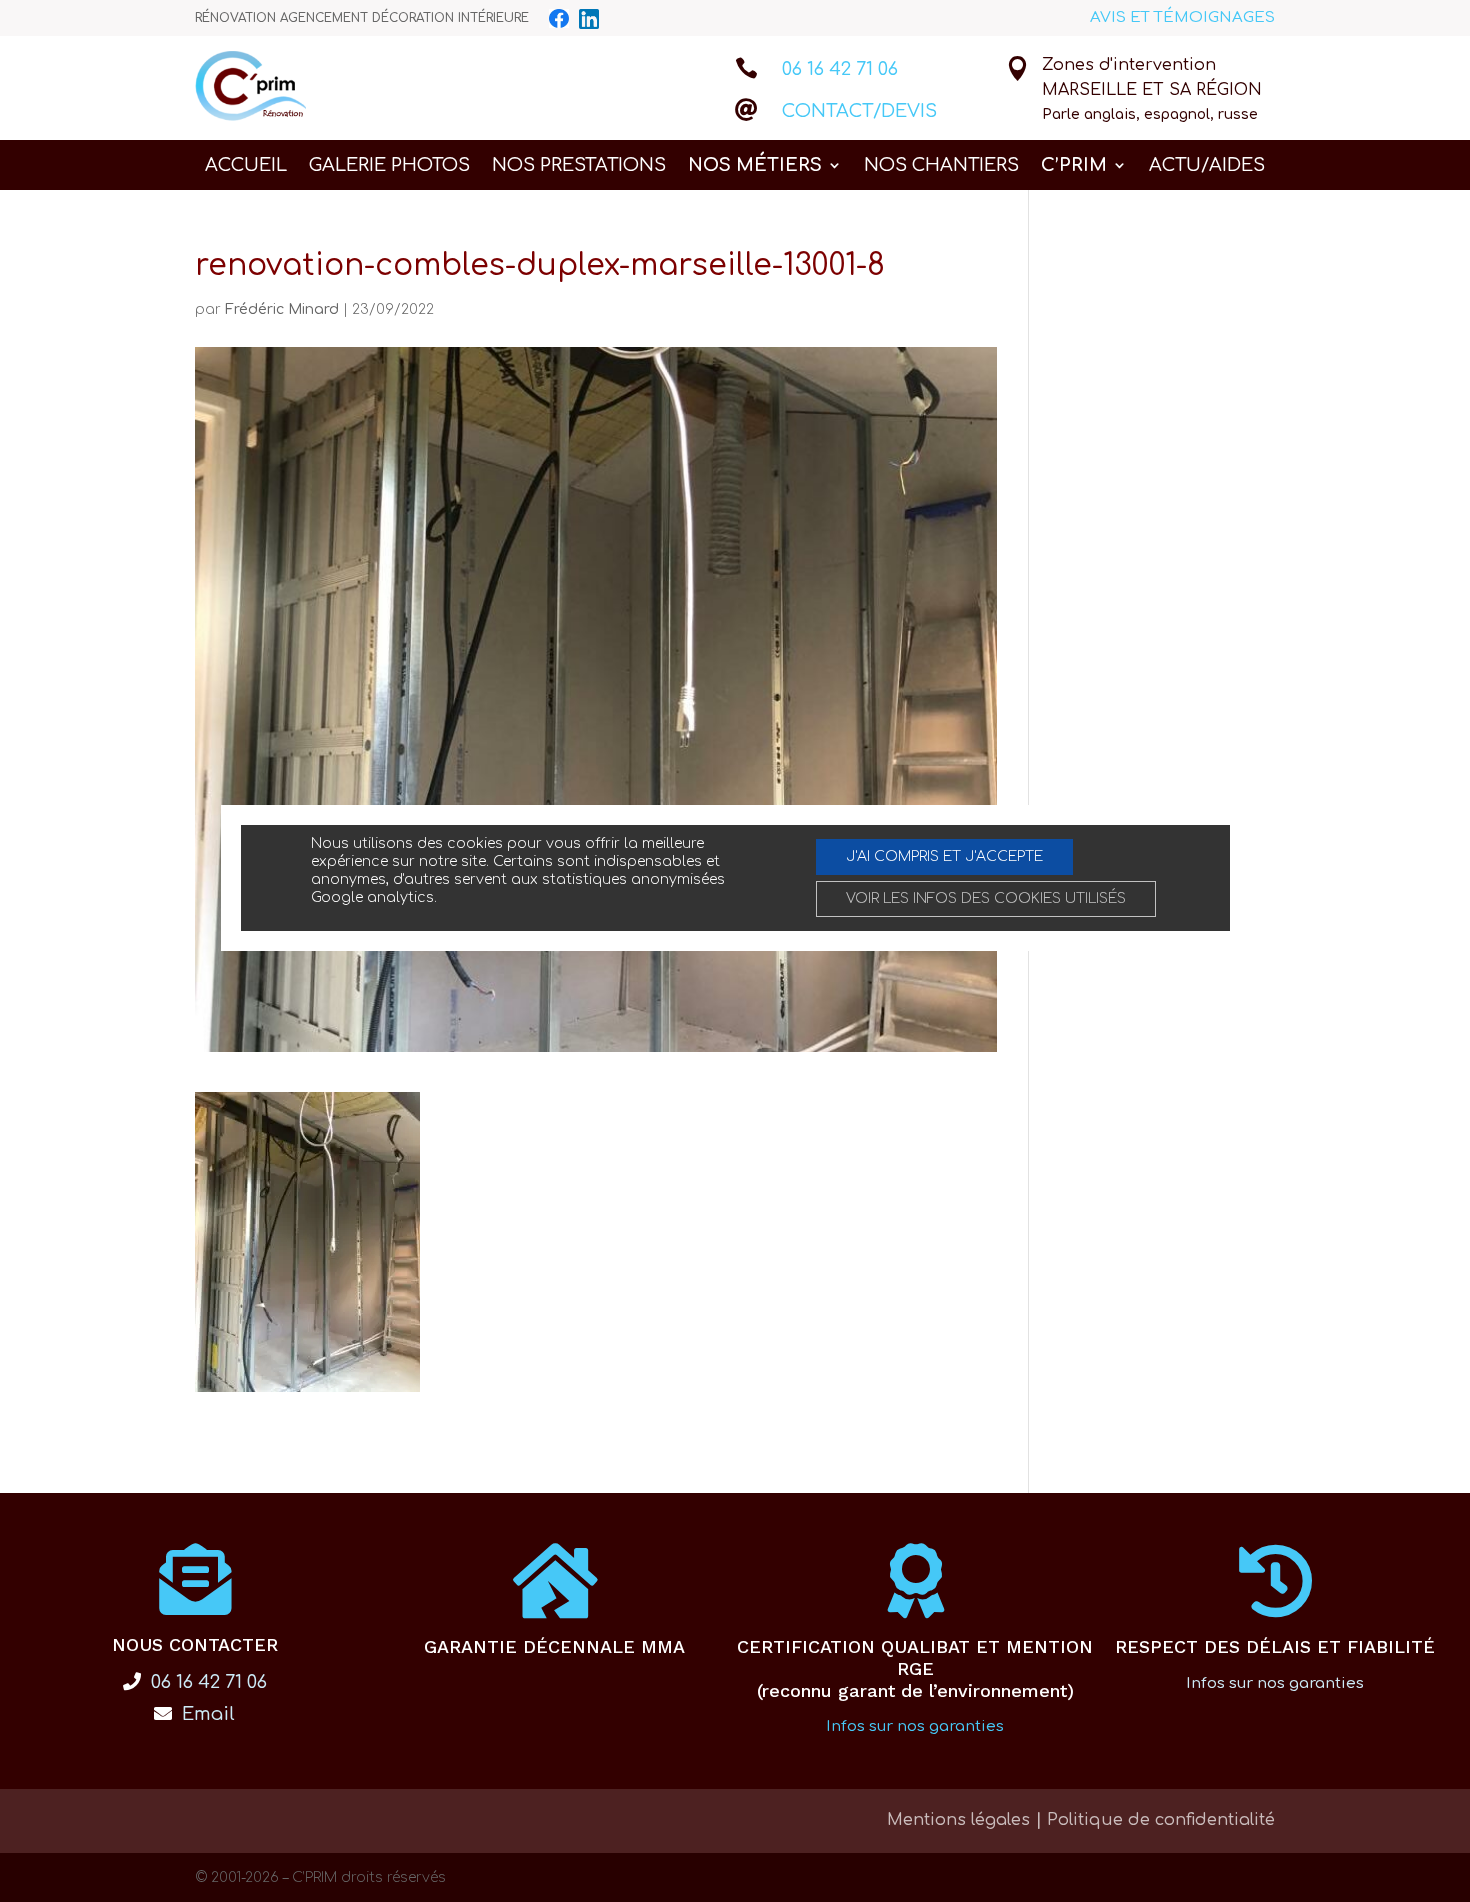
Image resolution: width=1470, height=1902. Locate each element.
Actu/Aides (1207, 166)
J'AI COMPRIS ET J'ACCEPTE (944, 856)
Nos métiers (755, 166)
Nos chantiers (941, 166)
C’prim (1074, 166)
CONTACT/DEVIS (859, 111)
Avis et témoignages (1182, 17)
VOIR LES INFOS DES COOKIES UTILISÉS (986, 898)
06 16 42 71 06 (840, 69)
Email (206, 1714)
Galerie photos (389, 166)
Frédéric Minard (282, 309)
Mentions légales (958, 1820)
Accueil (246, 166)
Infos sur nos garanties (915, 1726)
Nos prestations (579, 166)
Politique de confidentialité (1161, 1820)
